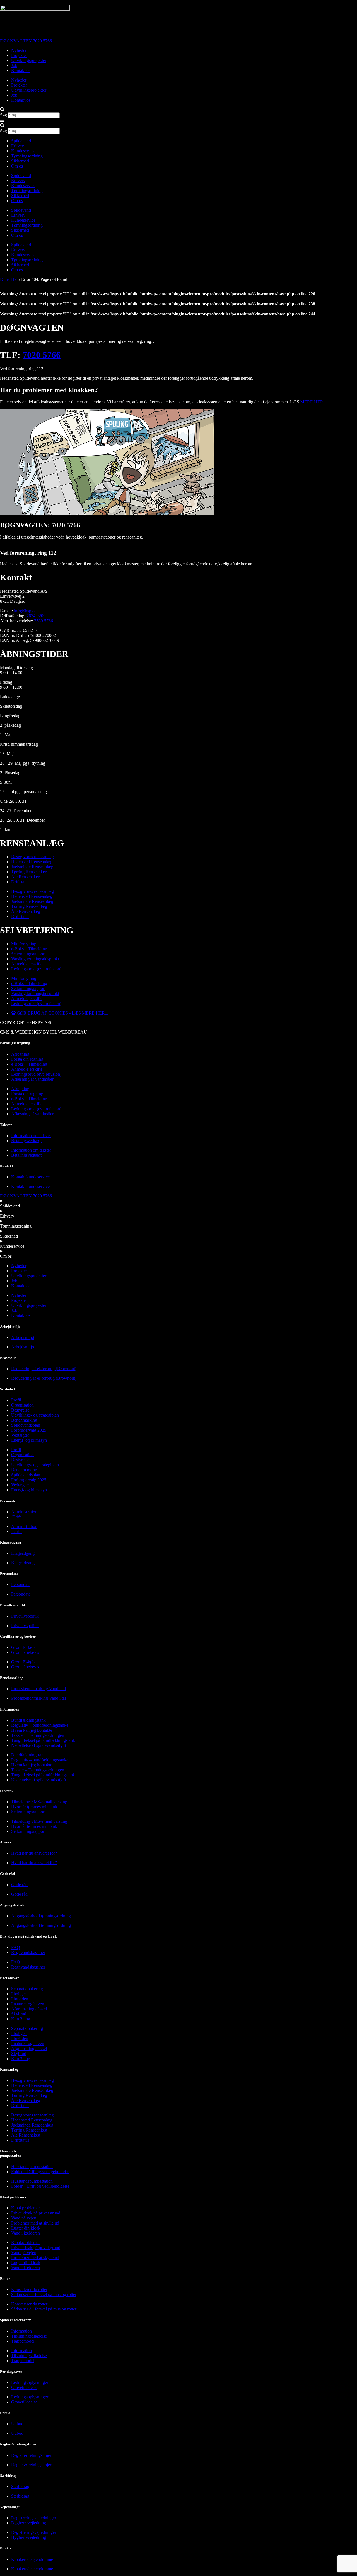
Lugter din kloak (26, 2228)
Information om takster (31, 1136)
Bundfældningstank (28, 1720)
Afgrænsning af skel (29, 2009)
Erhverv (18, 146)
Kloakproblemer (26, 2208)
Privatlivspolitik (25, 1616)
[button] (178, 110)
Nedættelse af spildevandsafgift (39, 1745)
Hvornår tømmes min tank (34, 1807)
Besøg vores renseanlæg (32, 857)
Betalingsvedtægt (26, 1141)
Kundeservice (23, 151)
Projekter (19, 55)
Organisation (22, 1405)
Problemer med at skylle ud (35, 2223)
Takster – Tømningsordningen (38, 1735)
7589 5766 (44, 621)
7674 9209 (36, 616)
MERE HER (312, 402)
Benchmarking (24, 1420)
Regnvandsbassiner (28, 1952)
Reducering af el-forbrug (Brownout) (44, 1369)
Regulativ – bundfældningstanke (40, 1725)
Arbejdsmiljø (23, 1337)
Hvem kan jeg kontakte (32, 1730)
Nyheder (19, 50)
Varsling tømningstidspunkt (35, 959)
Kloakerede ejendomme (32, 2559)
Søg (3, 115)
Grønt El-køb (23, 1647)
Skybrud (19, 2014)
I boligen (19, 1994)
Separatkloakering (27, 1989)
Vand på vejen (24, 2218)
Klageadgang (23, 1553)
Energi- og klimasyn (29, 1440)
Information (21, 2331)
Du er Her (9, 279)
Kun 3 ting (21, 2019)
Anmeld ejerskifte (27, 964)
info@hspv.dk (26, 611)
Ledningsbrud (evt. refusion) (36, 969)
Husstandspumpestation (32, 2167)
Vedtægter (20, 1435)
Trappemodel (23, 2341)
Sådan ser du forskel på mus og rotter (44, 2294)
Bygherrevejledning (29, 2523)
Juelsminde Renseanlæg (32, 867)
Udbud (17, 2424)
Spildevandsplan (26, 1425)
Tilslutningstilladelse (29, 2336)
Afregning (20, 1054)
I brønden (20, 1999)
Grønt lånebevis (25, 1652)
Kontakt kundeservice (30, 1177)
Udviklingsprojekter (29, 60)
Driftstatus (20, 882)
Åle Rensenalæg (26, 877)
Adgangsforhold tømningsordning (41, 1916)
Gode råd (19, 1885)
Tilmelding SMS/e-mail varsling (39, 1802)
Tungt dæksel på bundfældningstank (43, 1740)
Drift (16, 1517)
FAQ (16, 1947)
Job (14, 65)
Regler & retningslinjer (31, 2455)
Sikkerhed (20, 161)
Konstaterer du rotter (29, 2289)
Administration (24, 1512)
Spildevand (21, 141)
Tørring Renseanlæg (29, 872)
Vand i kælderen (26, 2233)
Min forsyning (24, 944)
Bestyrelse (20, 1410)
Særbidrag (20, 2487)
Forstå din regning (27, 1059)
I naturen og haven (28, 2004)
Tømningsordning (27, 156)
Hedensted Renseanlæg (32, 862)
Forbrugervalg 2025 (29, 1430)
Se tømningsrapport (28, 954)
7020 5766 (42, 355)
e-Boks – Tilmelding (29, 949)
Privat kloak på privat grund (36, 2213)
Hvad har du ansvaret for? (34, 1853)
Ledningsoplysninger (30, 2382)
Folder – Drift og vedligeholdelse (40, 2172)
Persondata (21, 1584)
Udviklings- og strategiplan (35, 1415)
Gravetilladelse (24, 2387)
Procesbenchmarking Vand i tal (38, 1689)
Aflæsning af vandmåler (32, 1079)
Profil (16, 1400)
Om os (17, 166)
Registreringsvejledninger (34, 2518)
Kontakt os (21, 70)
